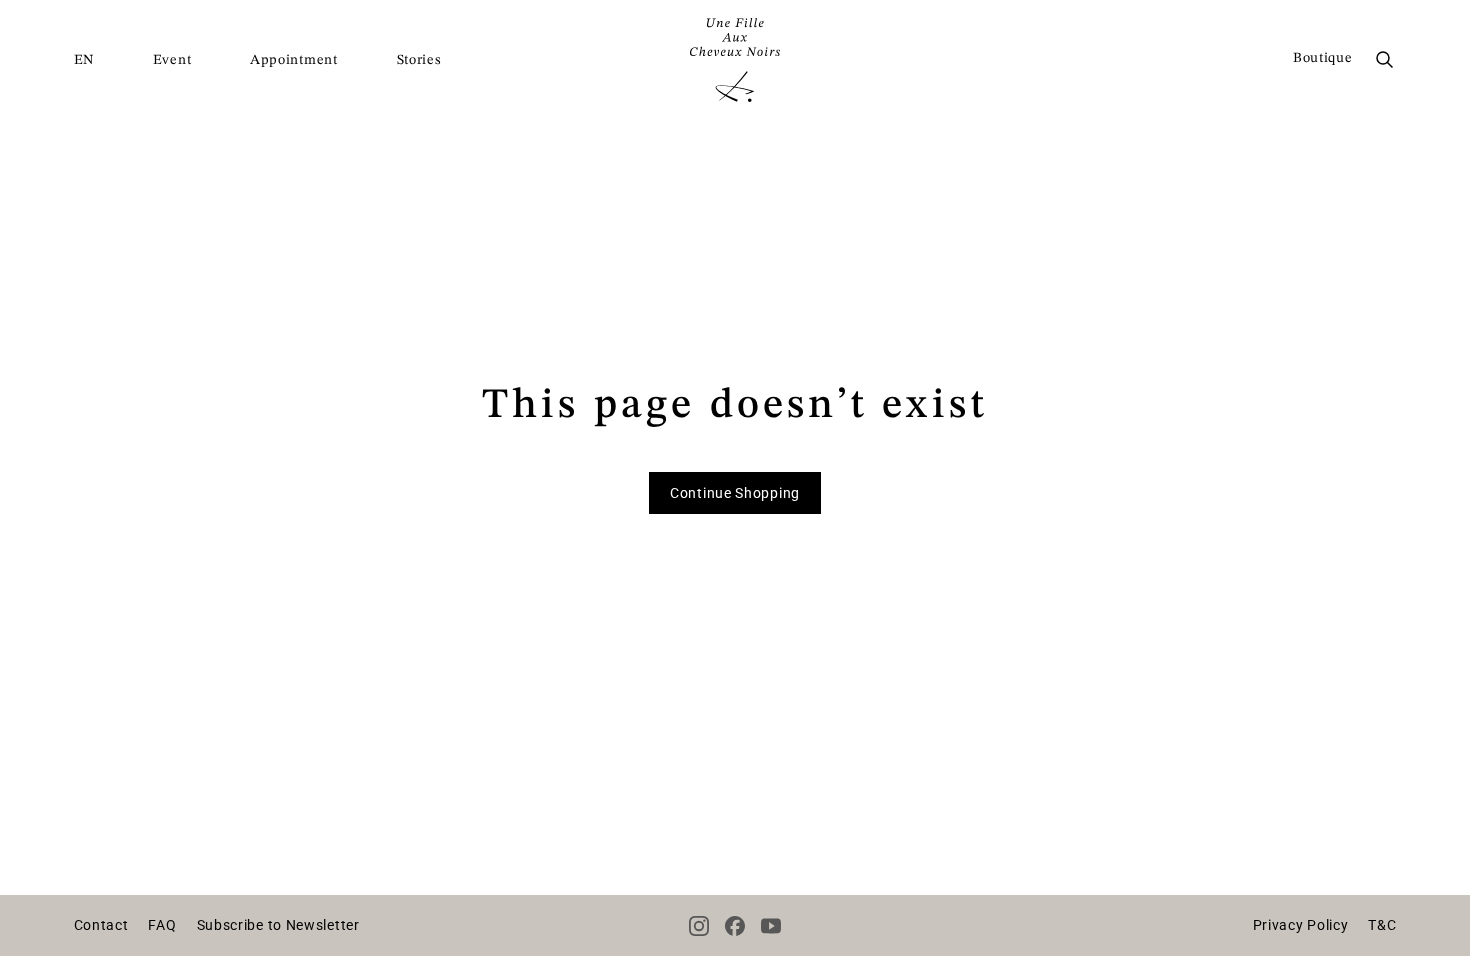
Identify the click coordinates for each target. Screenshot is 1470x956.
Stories (419, 60)
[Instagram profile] (699, 926)
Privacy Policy (1301, 925)
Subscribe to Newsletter (278, 925)
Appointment (294, 60)
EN (84, 60)
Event (172, 60)
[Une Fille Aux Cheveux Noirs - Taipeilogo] (735, 60)
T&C (1382, 925)
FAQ (162, 925)
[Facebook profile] (735, 926)
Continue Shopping (735, 493)
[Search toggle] (1385, 60)
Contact (101, 925)
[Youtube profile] (771, 926)
